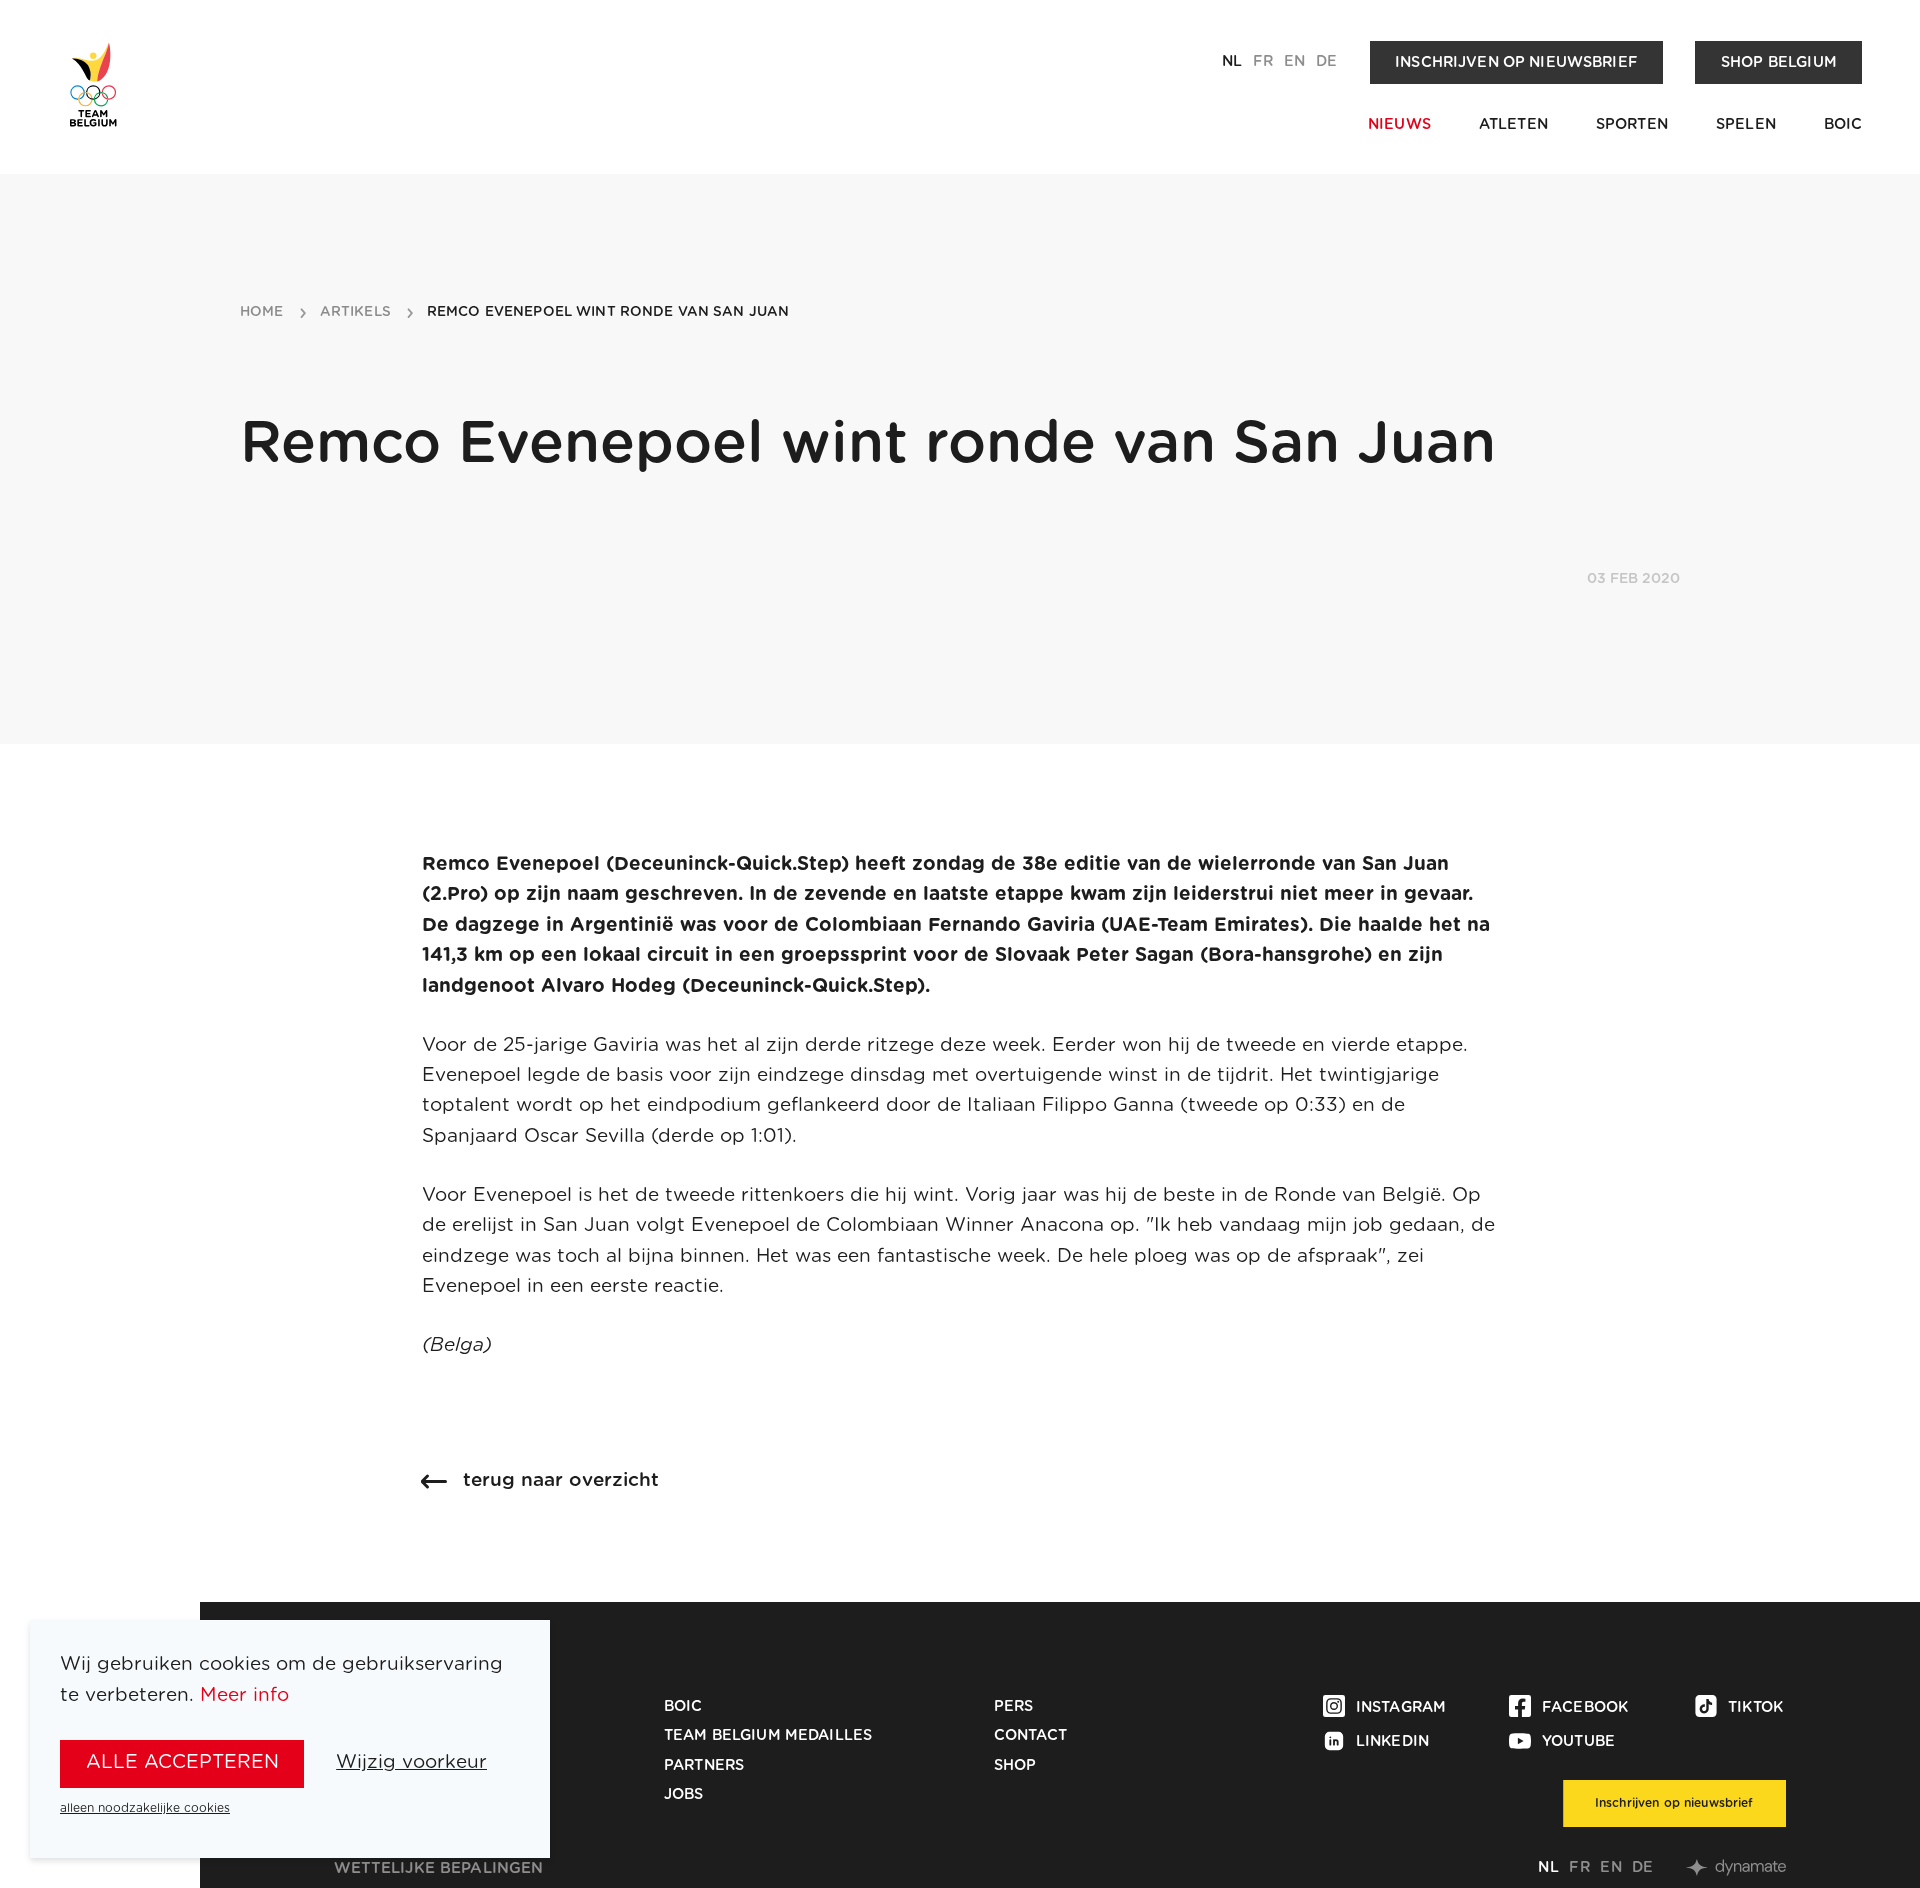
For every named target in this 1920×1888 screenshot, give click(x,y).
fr (1263, 61)
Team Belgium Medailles (768, 1735)
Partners (704, 1765)
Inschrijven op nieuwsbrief (1516, 62)
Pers (1014, 1706)
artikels (355, 312)
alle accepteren (182, 1762)
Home (262, 312)
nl (1232, 61)
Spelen (1746, 124)
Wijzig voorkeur (411, 1762)
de (1326, 61)
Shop (1015, 1765)
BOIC (1843, 124)
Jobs (684, 1794)
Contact (1031, 1735)
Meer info (244, 1695)
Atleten (1513, 124)
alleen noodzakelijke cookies (145, 1808)
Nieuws (1399, 124)
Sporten (1632, 124)
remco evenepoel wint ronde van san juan (608, 312)
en (1294, 61)
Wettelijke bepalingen (438, 1868)
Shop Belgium (1779, 62)
